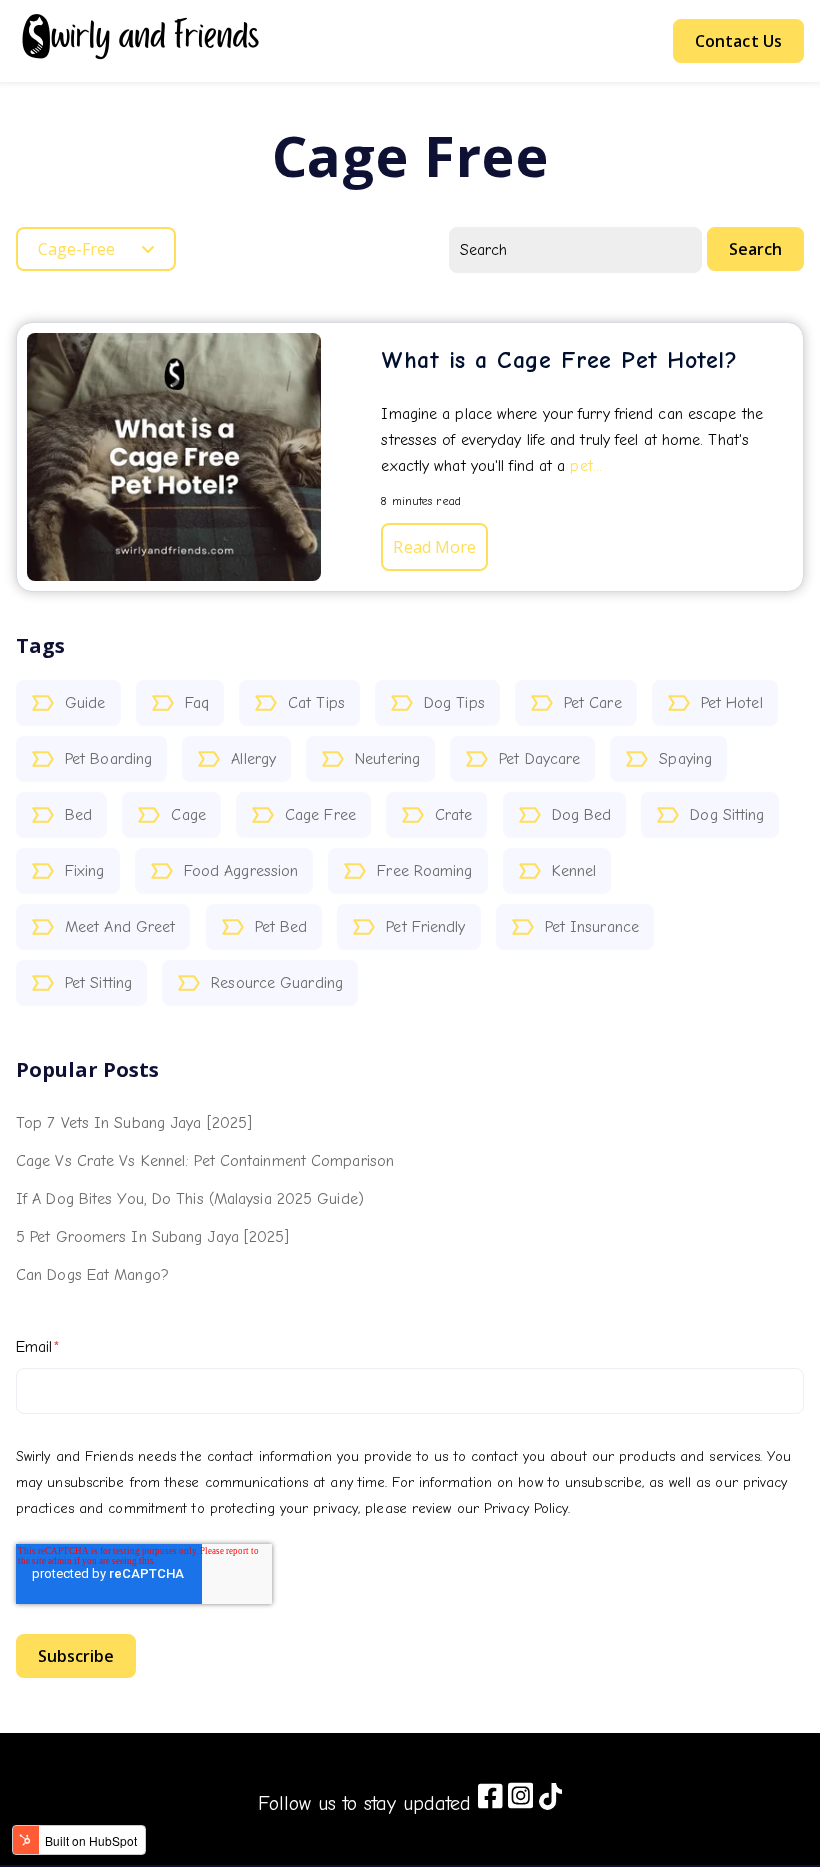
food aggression (241, 871)
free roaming (424, 871)
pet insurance (592, 927)
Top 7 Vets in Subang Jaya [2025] (134, 1123)
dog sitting (727, 815)
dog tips (454, 703)
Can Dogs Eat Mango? (92, 1275)
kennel (574, 871)
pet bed (281, 927)
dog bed (582, 815)
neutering (387, 759)
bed (78, 815)
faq (197, 703)
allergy (253, 759)
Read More (434, 547)
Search (755, 249)
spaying (685, 759)
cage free (320, 815)
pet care (593, 703)
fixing (85, 871)
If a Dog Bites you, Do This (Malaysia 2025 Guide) (190, 1199)
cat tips (316, 703)
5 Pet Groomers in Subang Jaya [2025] (153, 1237)
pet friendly (425, 927)
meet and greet (120, 927)
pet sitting (98, 983)
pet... (586, 466)
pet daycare (539, 759)
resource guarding (277, 983)
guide (85, 703)
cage (188, 815)
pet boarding (108, 759)
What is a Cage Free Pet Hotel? (559, 360)
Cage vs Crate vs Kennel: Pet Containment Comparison (205, 1161)
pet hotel (732, 703)
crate (454, 815)
